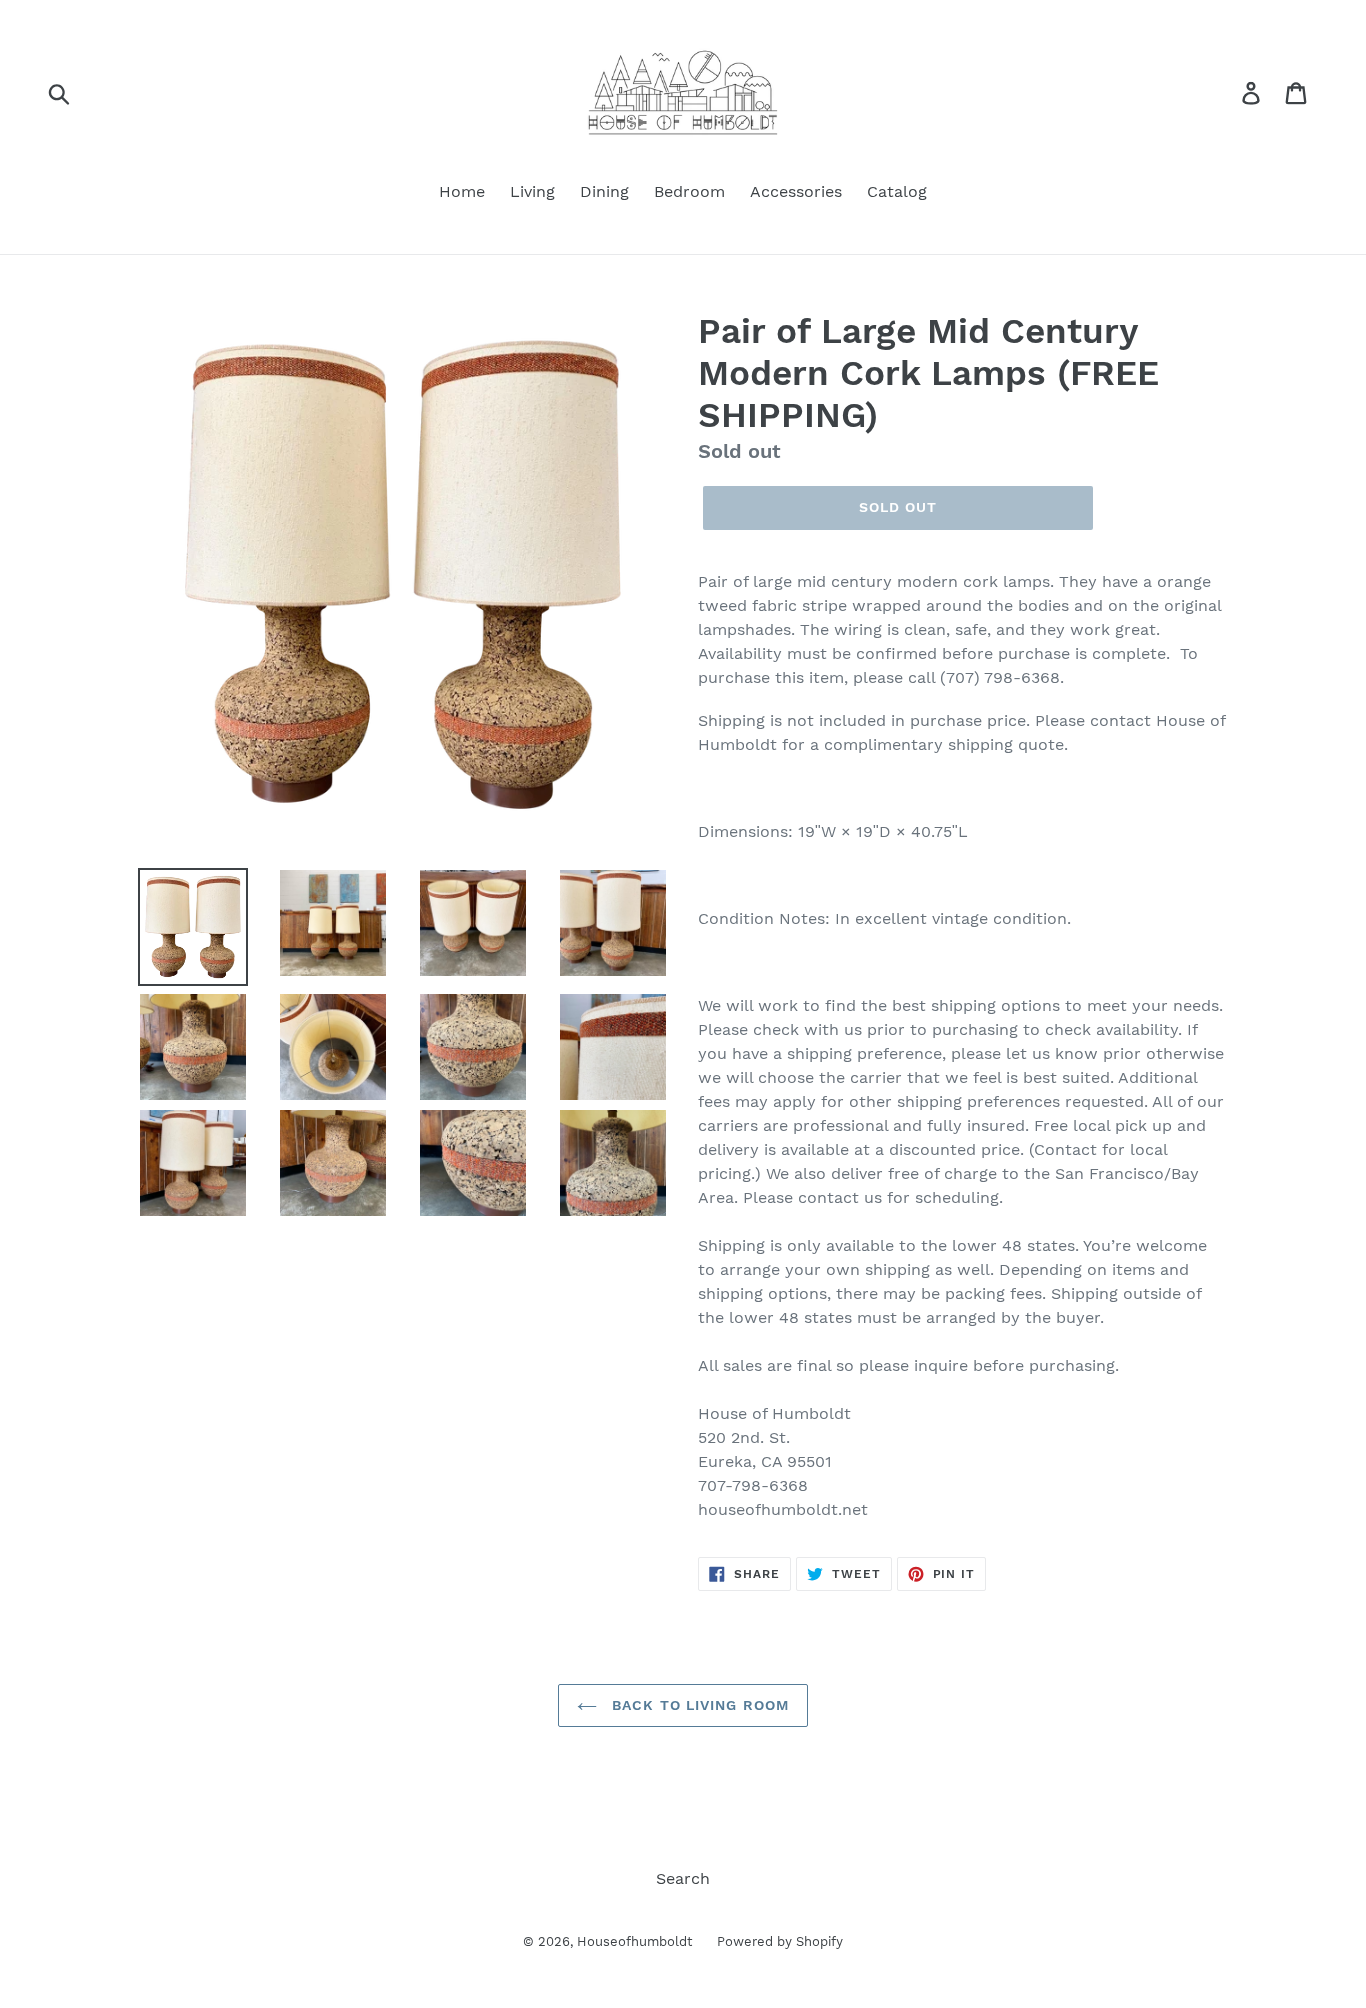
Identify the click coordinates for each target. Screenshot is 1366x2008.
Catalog (897, 191)
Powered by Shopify (780, 1941)
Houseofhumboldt (634, 1941)
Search (683, 1878)
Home (462, 191)
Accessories (796, 191)
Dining (604, 191)
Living (532, 191)
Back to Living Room (698, 1705)
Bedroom (689, 191)
